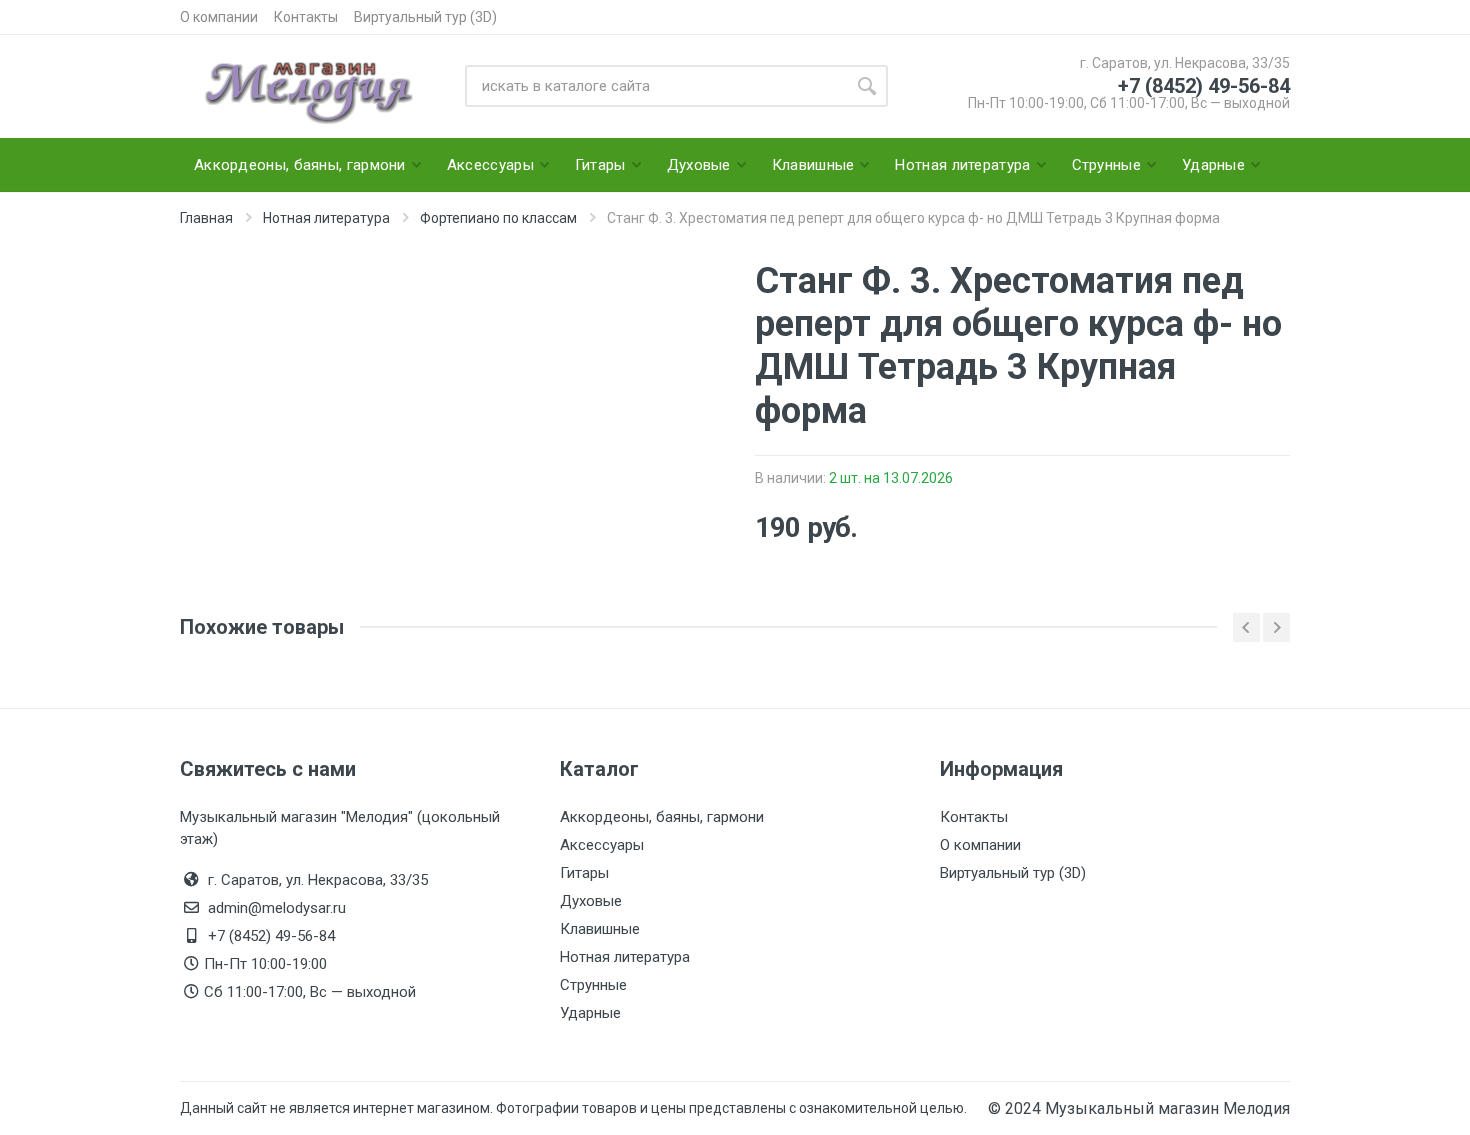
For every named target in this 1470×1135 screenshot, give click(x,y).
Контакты (306, 17)
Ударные (590, 1013)
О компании (219, 17)
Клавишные (600, 929)
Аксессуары (602, 845)
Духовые (591, 901)
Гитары (584, 873)
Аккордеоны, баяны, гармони (662, 817)
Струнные (593, 985)
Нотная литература (625, 957)
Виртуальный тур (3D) (425, 17)
